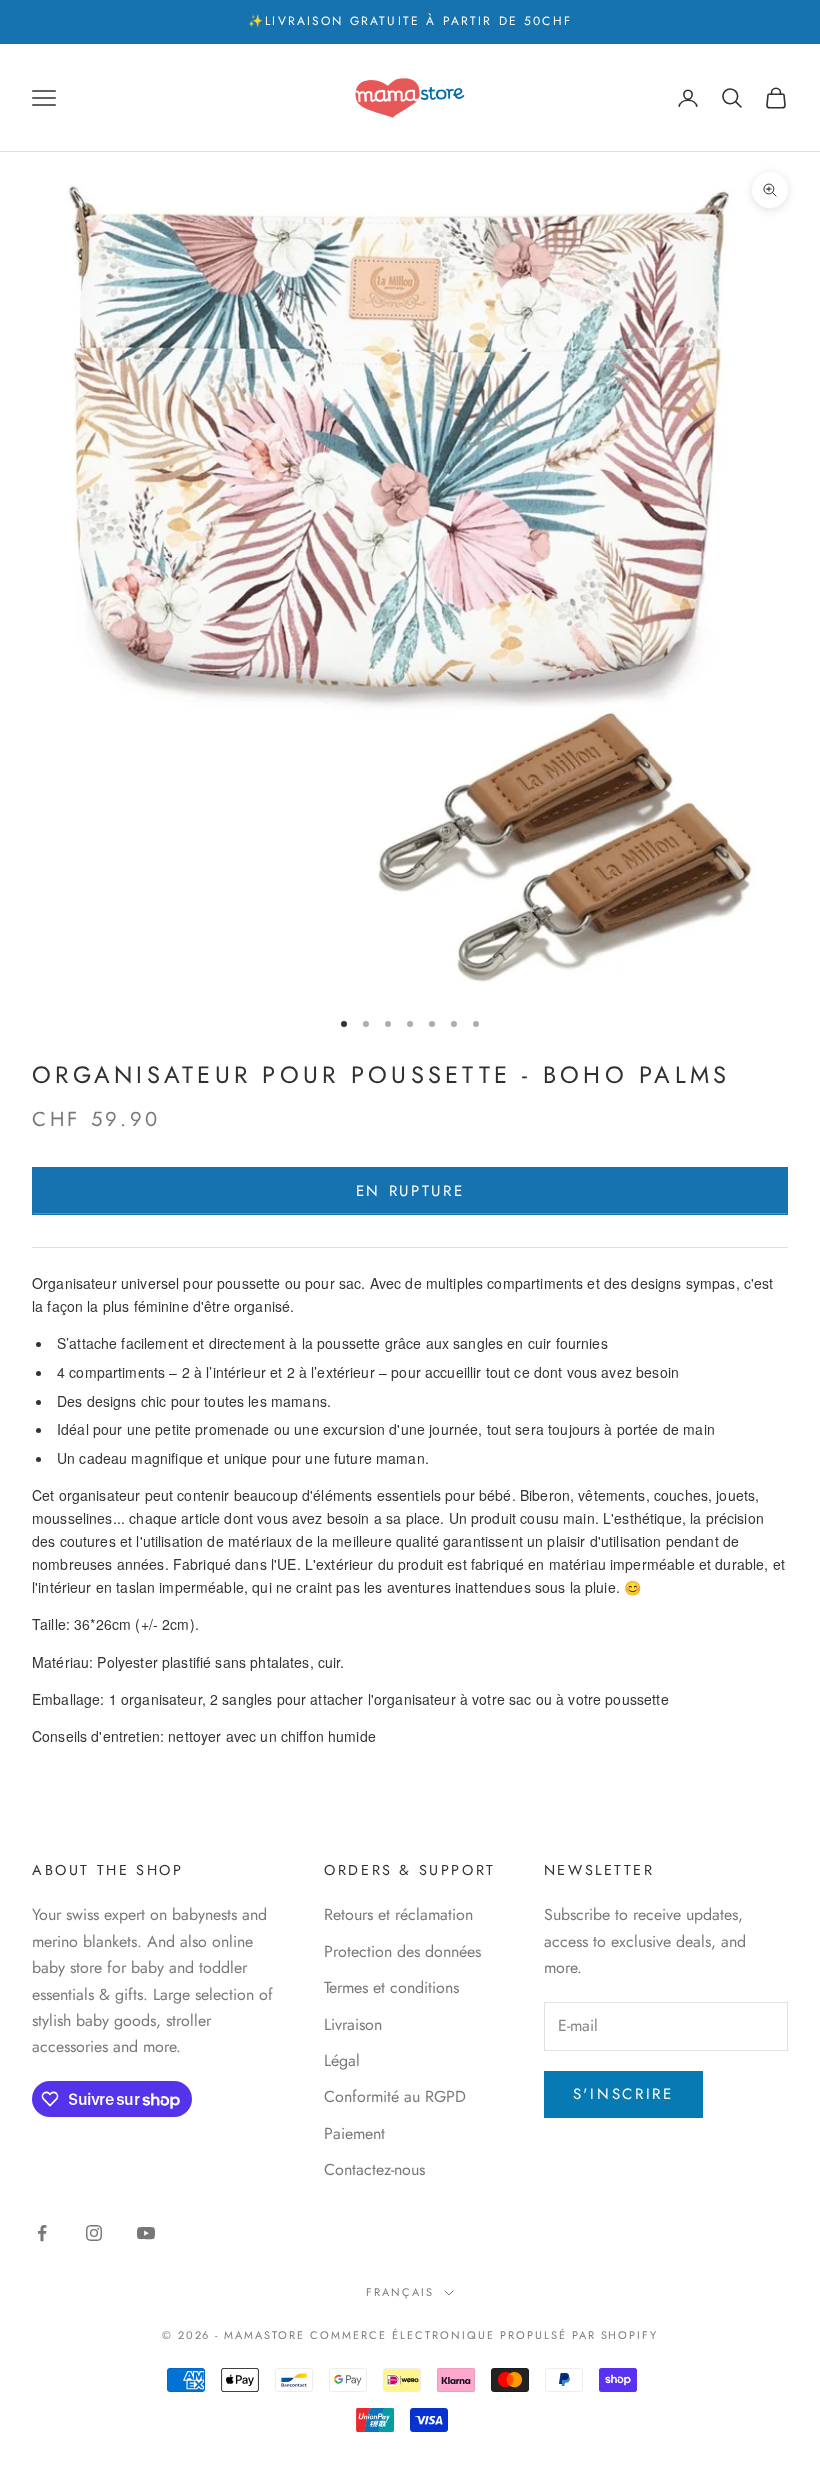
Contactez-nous (374, 2169)
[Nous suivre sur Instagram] (94, 2233)
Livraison (353, 2024)
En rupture (410, 1191)
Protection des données (402, 1951)
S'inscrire (623, 2094)
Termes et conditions (391, 1987)
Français (400, 2292)
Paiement (354, 2133)
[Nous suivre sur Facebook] (42, 2233)
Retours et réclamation (398, 1914)
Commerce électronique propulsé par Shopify (484, 2335)
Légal (342, 2060)
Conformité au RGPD (395, 2096)
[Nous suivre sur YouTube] (146, 2233)
